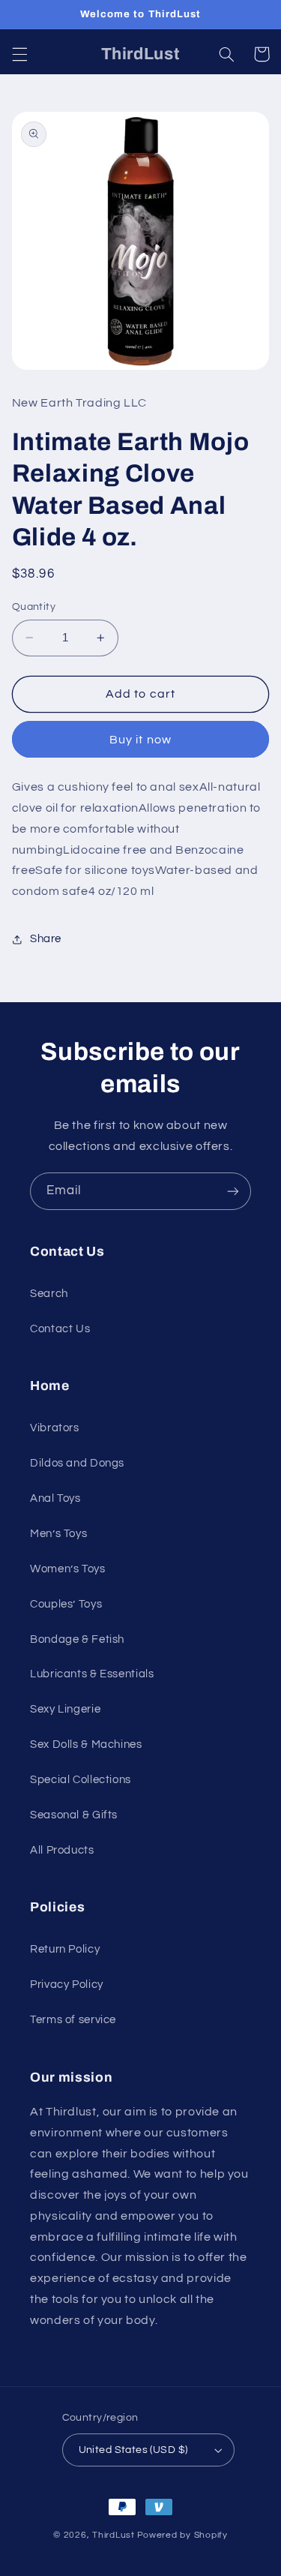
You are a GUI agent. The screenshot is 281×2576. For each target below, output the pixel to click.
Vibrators (55, 1428)
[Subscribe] (233, 1191)
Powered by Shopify (182, 2535)
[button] (19, 54)
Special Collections (81, 1780)
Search (49, 1294)
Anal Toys (55, 1498)
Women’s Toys (68, 1569)
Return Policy (65, 1949)
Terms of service (73, 2020)
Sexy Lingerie (65, 1709)
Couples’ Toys (66, 1604)
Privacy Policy (67, 1985)
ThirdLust (114, 2535)
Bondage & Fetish (77, 1639)
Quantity (34, 607)
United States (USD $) (133, 2450)
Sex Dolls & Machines (86, 1744)
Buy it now (140, 740)
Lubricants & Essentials (92, 1674)
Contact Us (60, 1329)
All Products (62, 1850)
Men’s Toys (58, 1534)
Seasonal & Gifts (74, 1815)
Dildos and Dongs (77, 1463)
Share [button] (46, 939)
